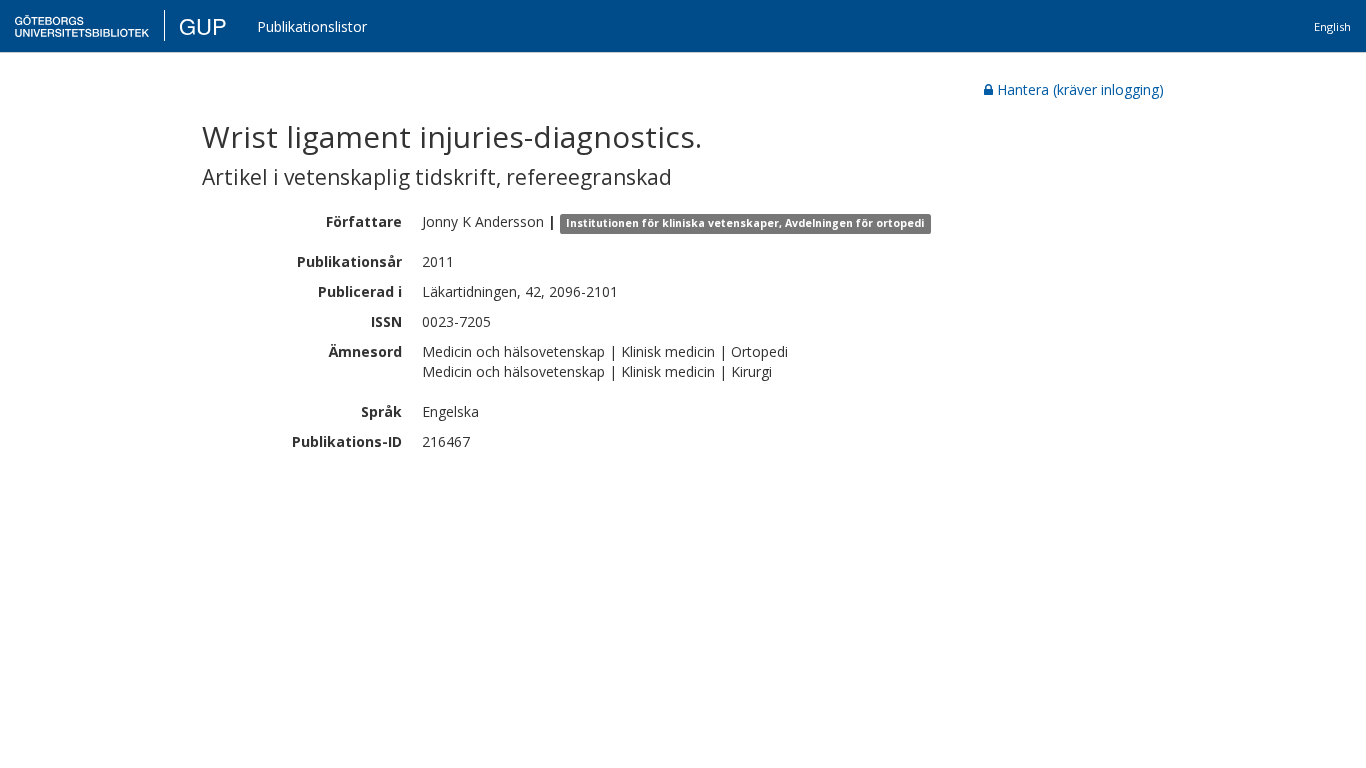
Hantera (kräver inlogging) (1080, 89)
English (1332, 26)
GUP (203, 25)
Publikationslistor (312, 26)
